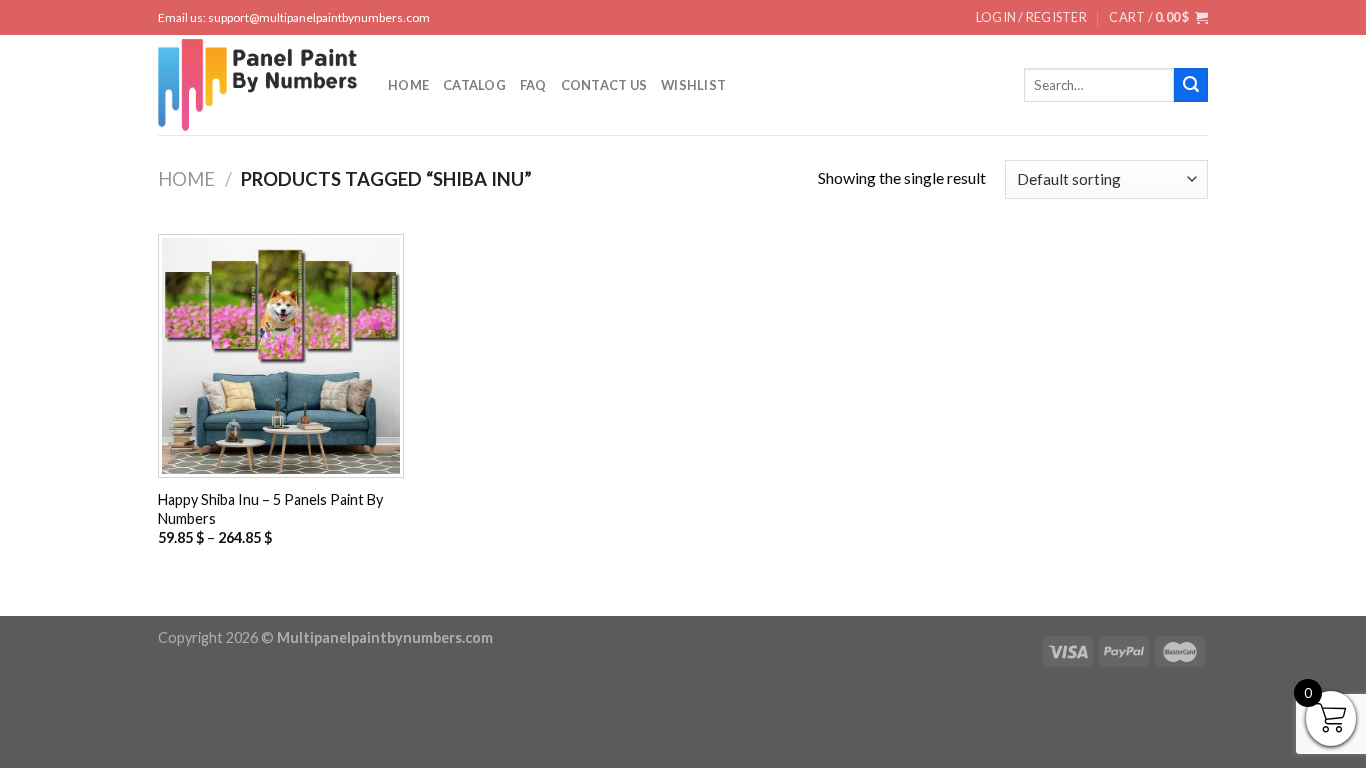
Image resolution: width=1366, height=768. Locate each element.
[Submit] (1191, 85)
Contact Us (604, 85)
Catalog (474, 85)
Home (408, 85)
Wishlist (693, 85)
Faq (533, 85)
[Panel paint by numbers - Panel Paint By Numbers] (258, 85)
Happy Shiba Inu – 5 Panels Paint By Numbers (270, 509)
